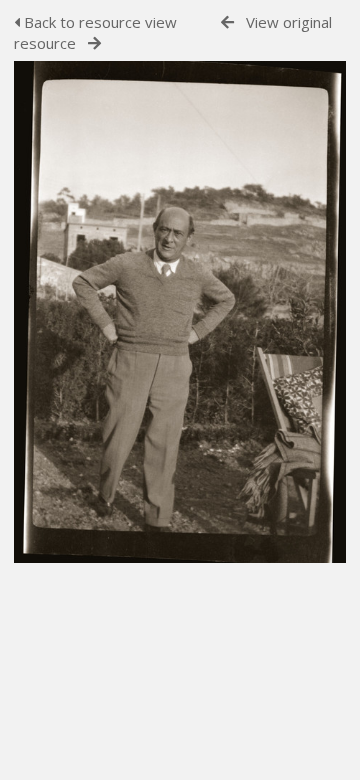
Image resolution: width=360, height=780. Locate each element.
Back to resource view (98, 22)
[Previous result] (227, 22)
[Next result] (94, 43)
